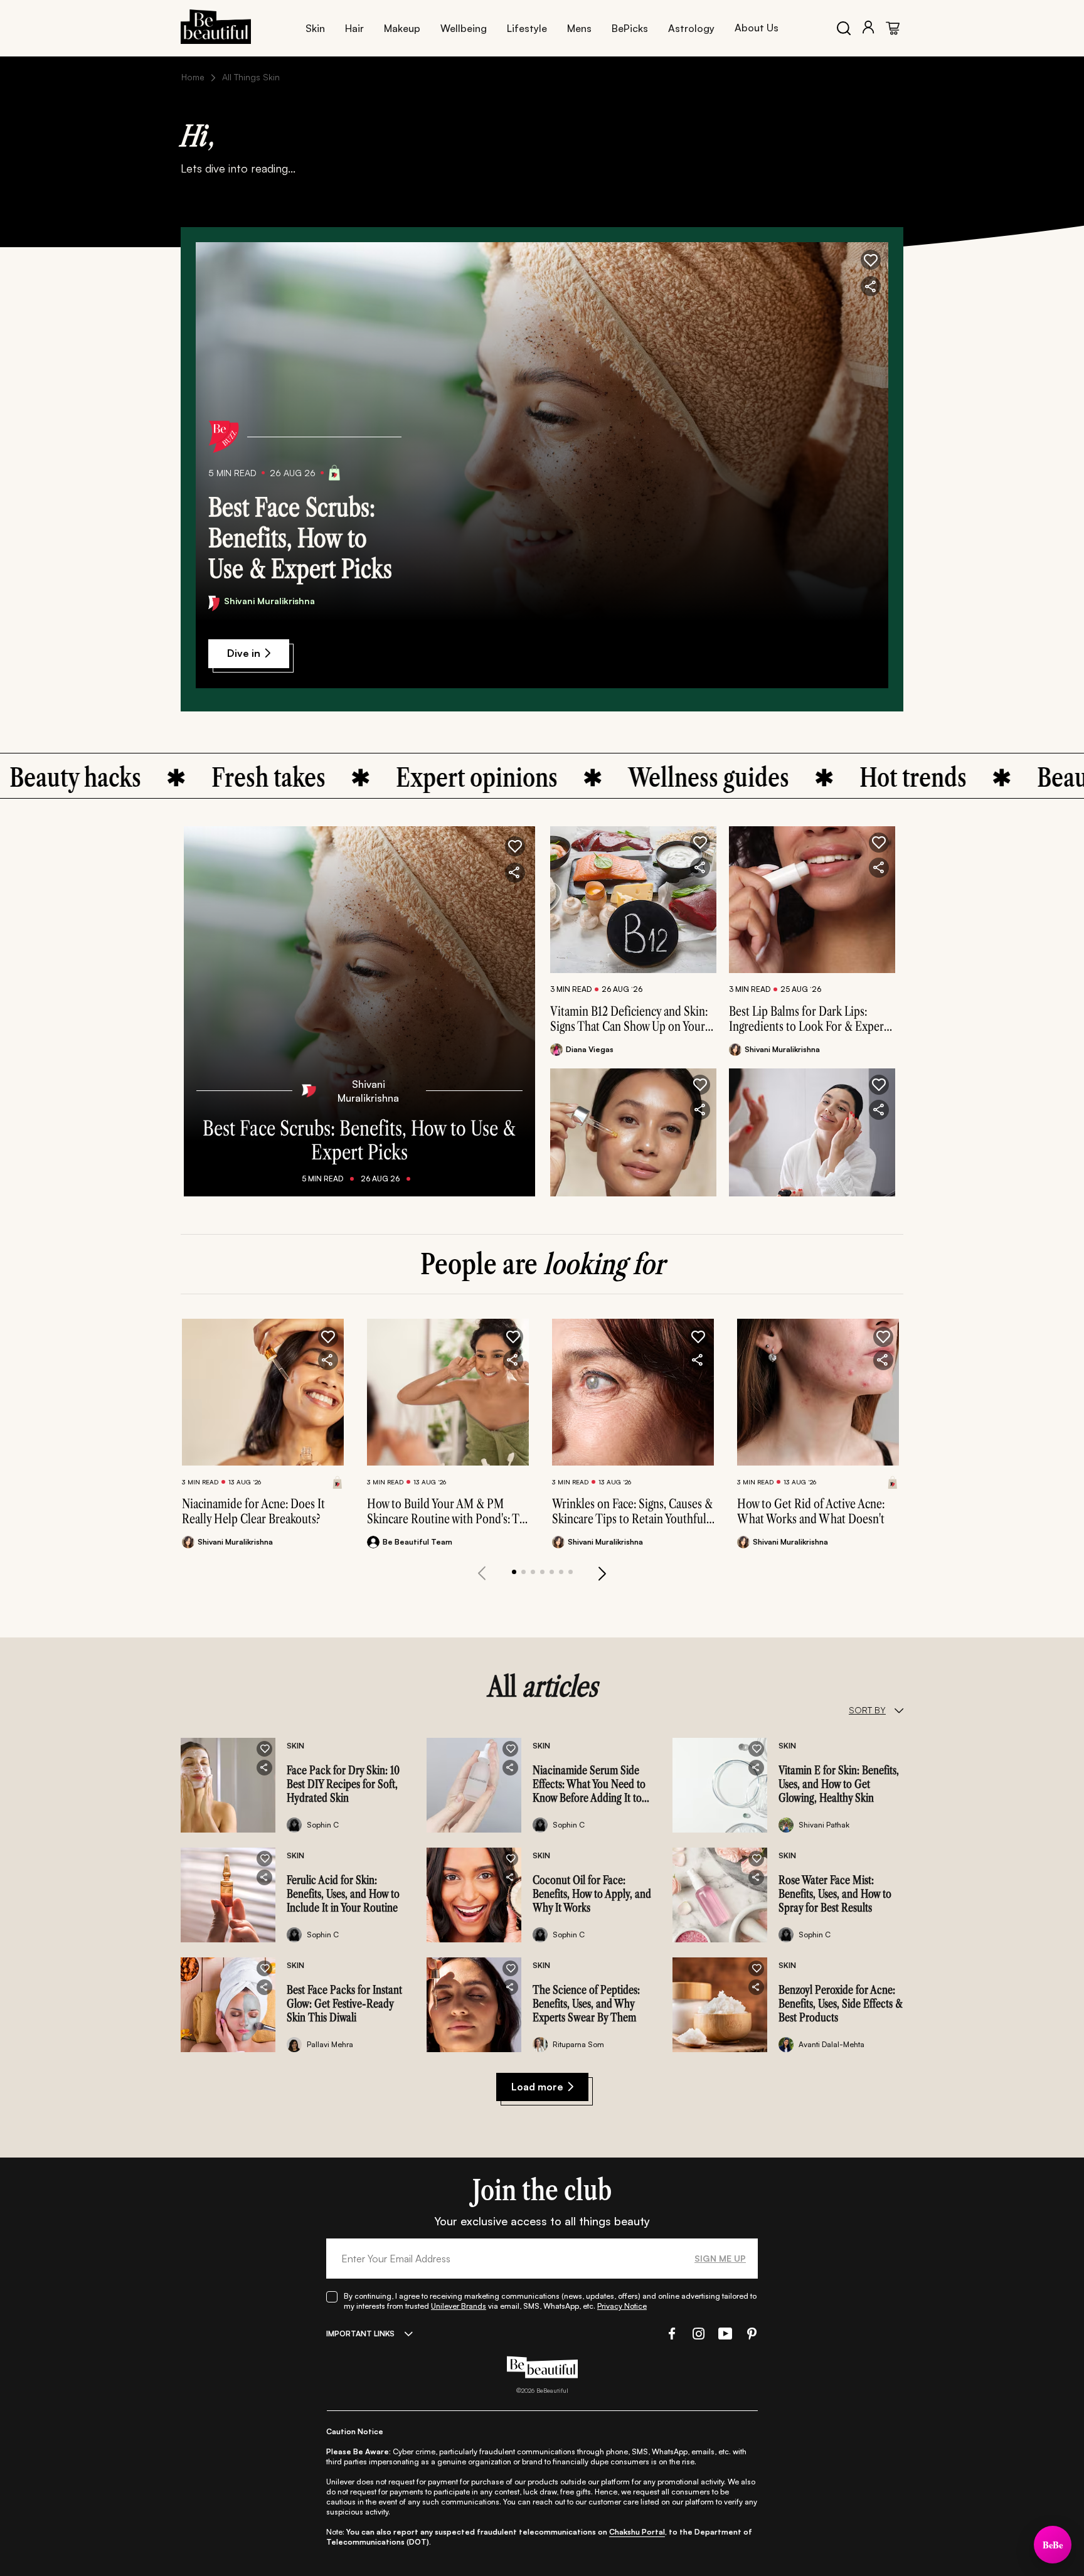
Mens (579, 28)
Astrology (691, 28)
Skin (315, 28)
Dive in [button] (244, 653)
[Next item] (602, 1573)
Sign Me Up (720, 2258)
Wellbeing (464, 28)
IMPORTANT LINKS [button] (360, 2334)
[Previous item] (482, 1573)
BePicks (630, 28)
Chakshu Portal (637, 2532)
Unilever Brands (459, 2306)
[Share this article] (700, 868)
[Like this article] (700, 843)
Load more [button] (537, 2087)
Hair (354, 28)
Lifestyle (527, 28)
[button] (871, 260)
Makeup (402, 28)
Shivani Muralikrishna (269, 601)
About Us (757, 28)
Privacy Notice (622, 2306)
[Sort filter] (899, 1710)
